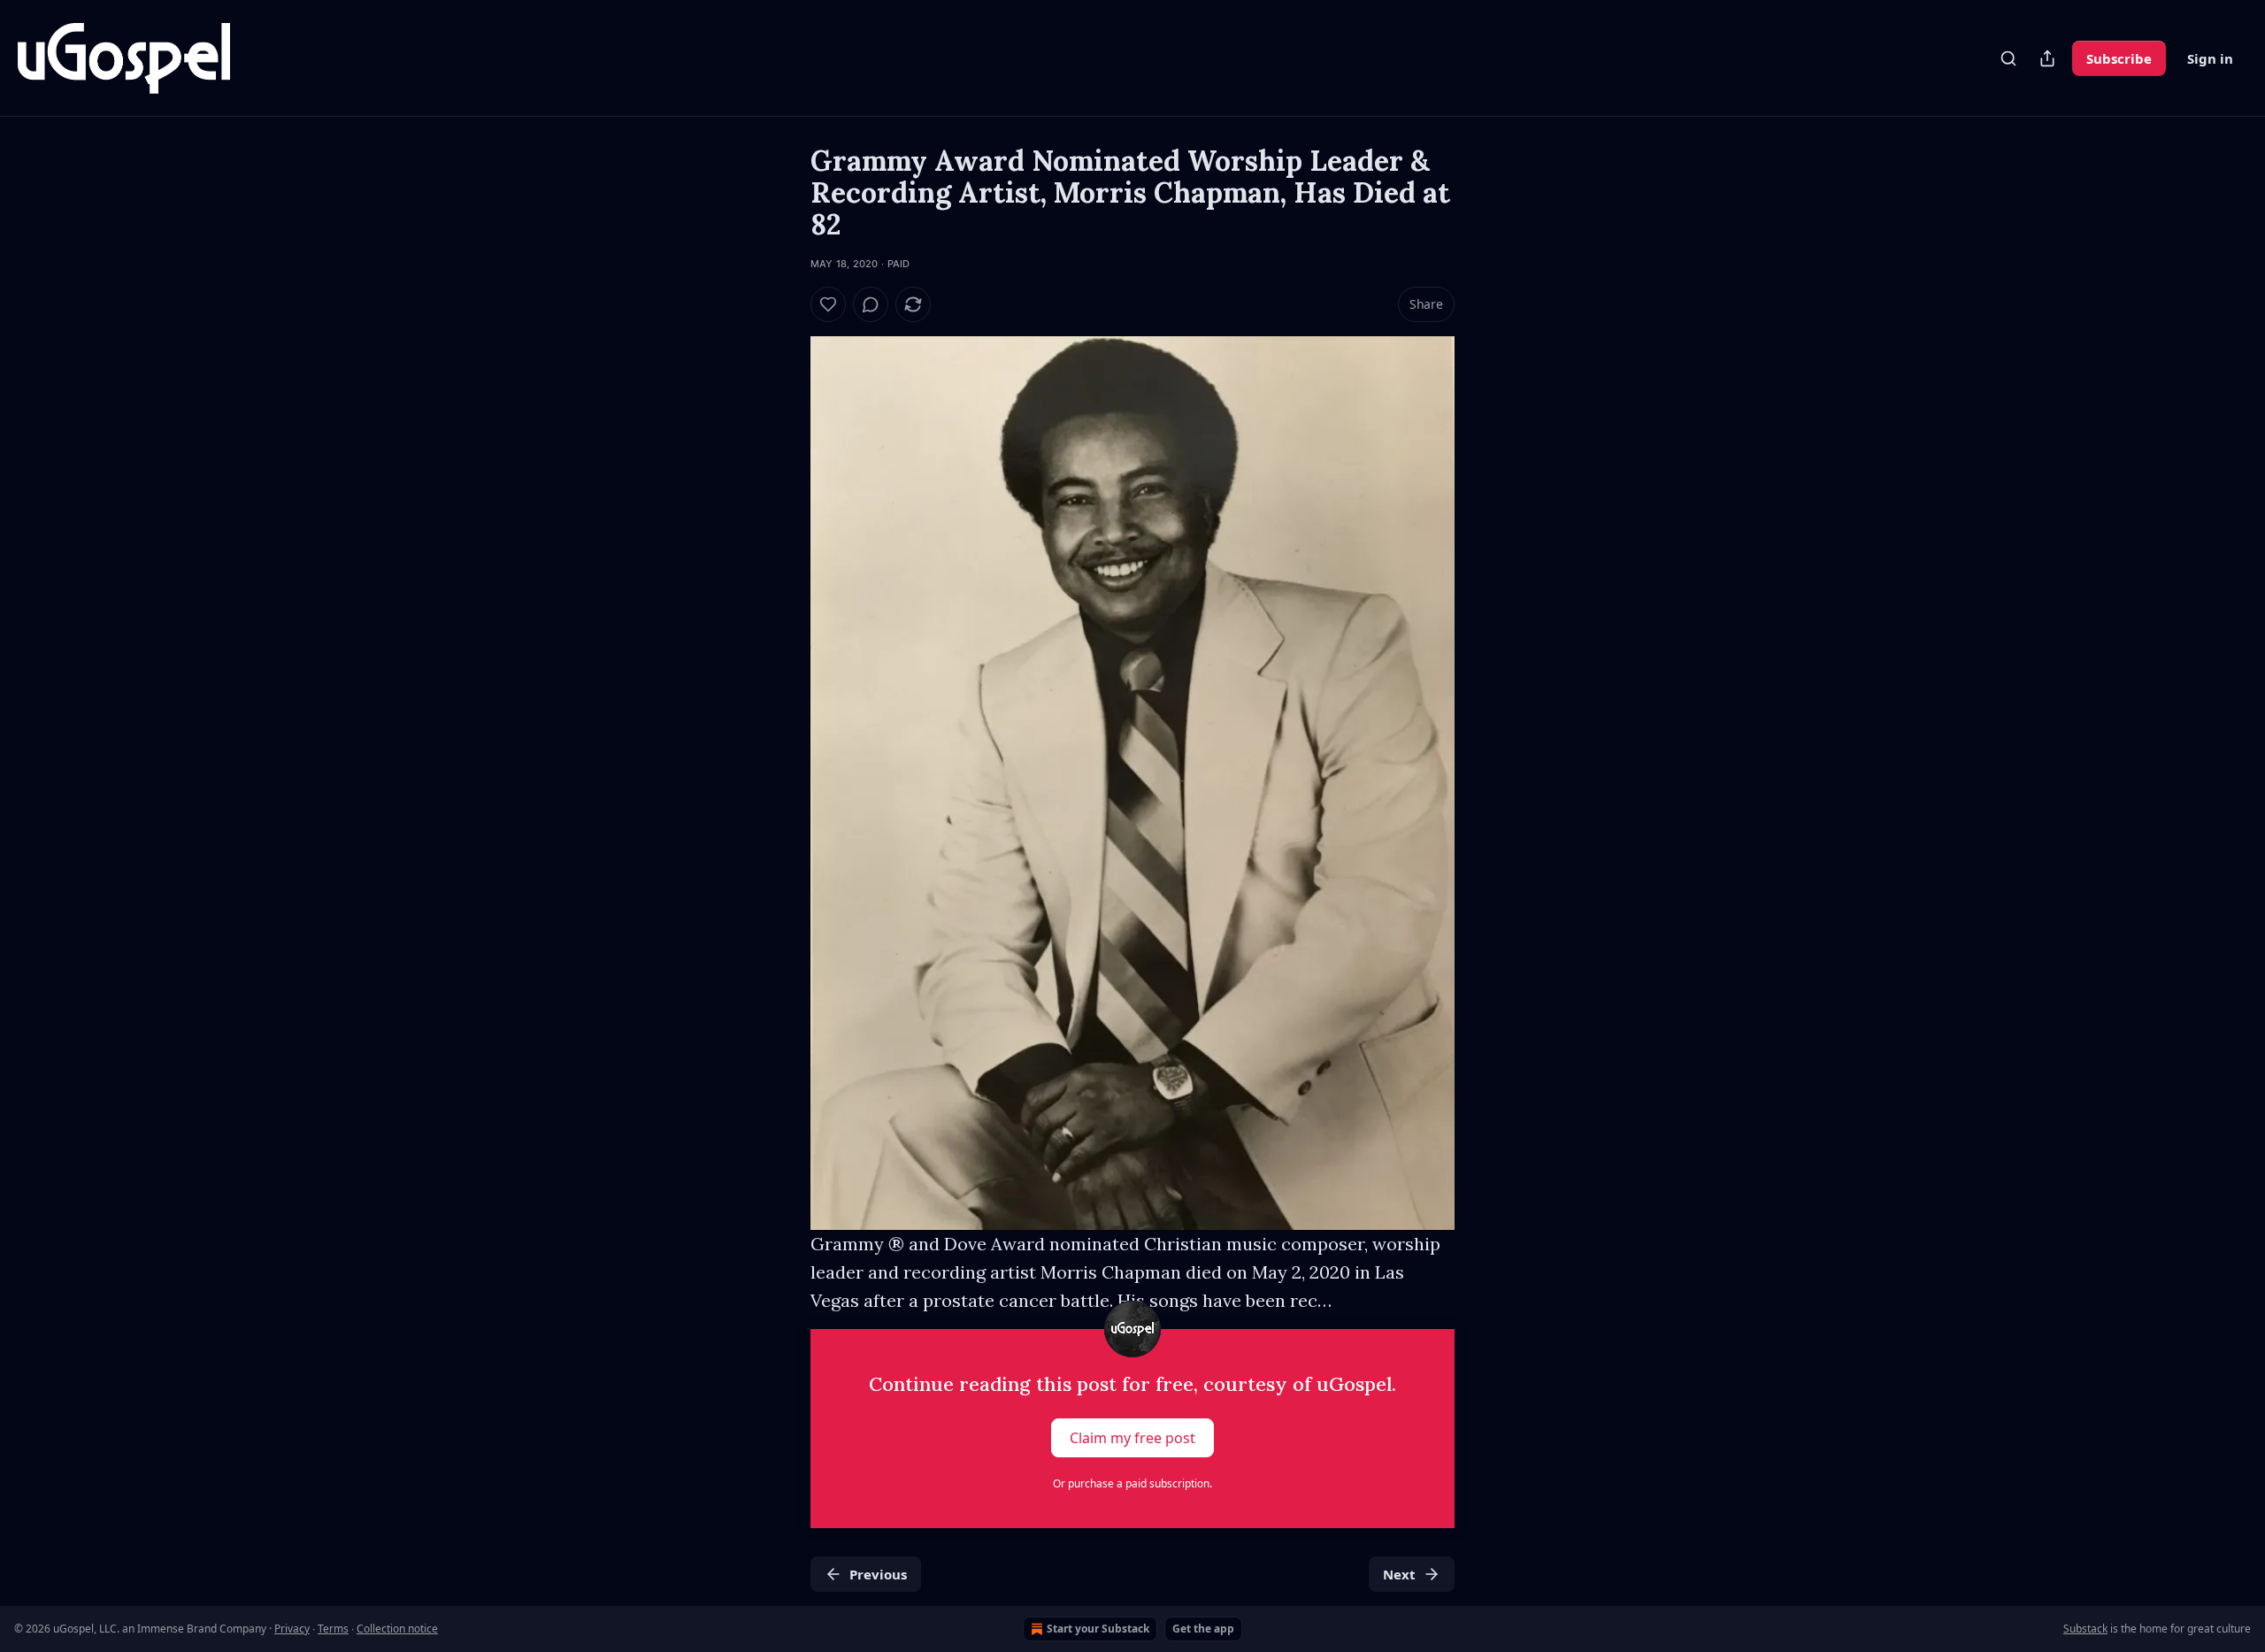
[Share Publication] (2047, 58)
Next (1399, 1574)
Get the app (1203, 1629)
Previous (878, 1574)
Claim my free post (1132, 1438)
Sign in (2210, 58)
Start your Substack (1098, 1629)
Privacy (292, 1629)
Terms (333, 1629)
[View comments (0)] (871, 304)
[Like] (828, 304)
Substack (2085, 1629)
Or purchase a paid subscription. (1132, 1483)
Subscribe (2119, 58)
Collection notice (397, 1629)
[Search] (2008, 58)
